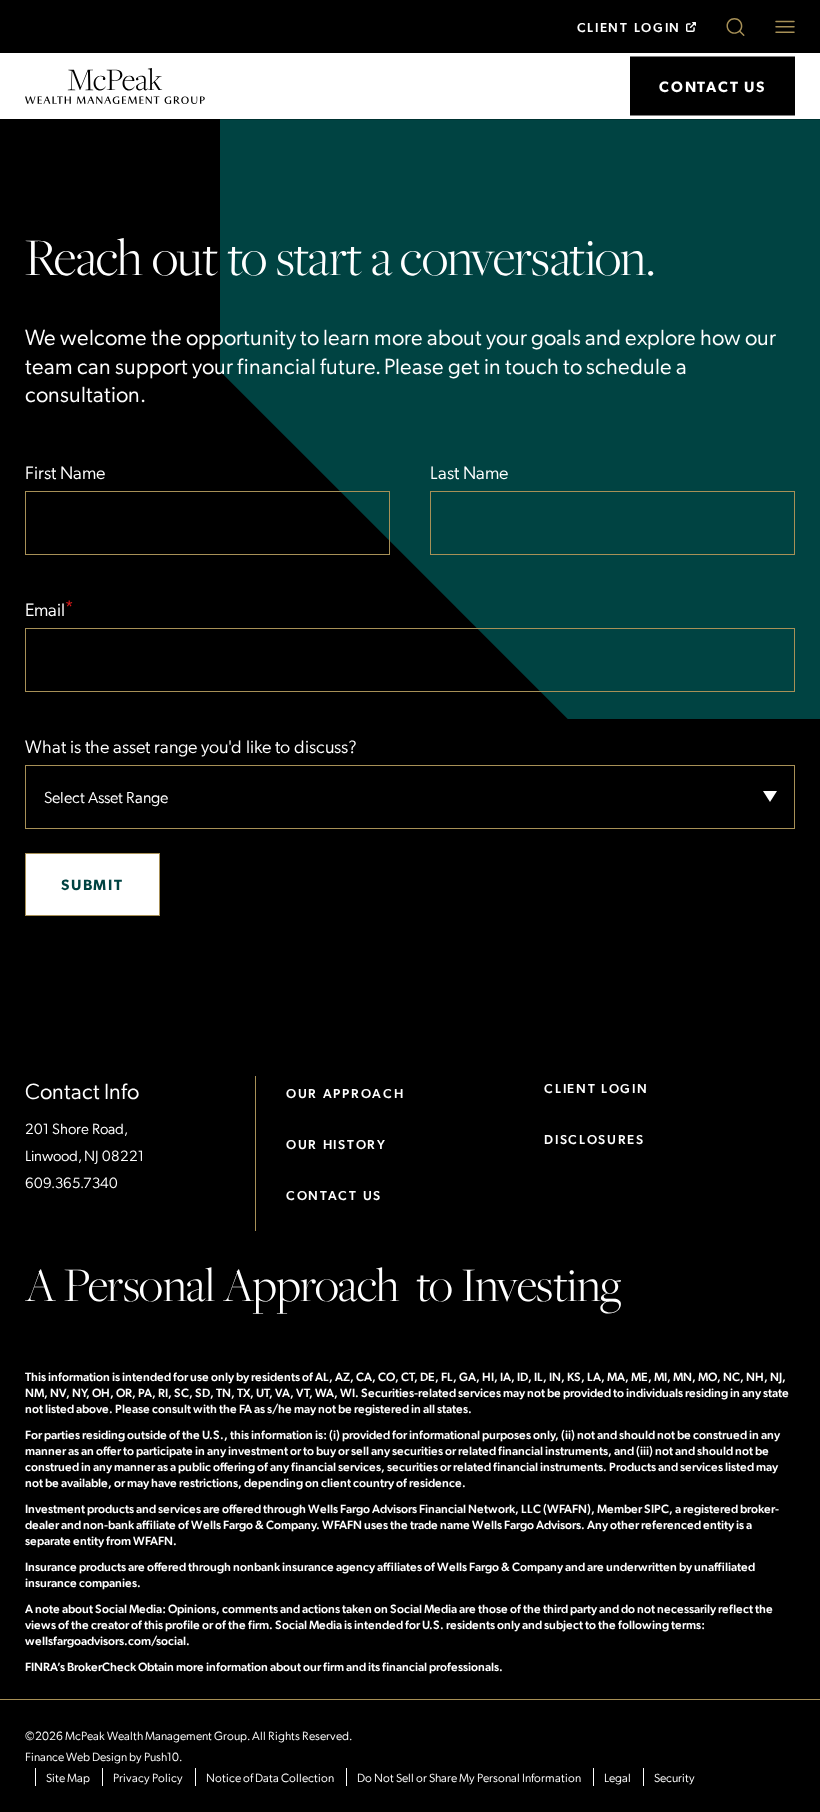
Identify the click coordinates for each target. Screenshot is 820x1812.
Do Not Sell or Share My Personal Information (469, 1777)
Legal (617, 1777)
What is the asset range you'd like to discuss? (191, 745)
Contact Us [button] (712, 86)
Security (674, 1777)
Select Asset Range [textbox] (106, 796)
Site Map (68, 1777)
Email (49, 607)
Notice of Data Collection (270, 1777)
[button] (735, 27)
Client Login (629, 26)
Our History (336, 1143)
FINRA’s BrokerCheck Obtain (99, 1666)
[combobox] (410, 797)
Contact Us (334, 1194)
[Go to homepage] (115, 83)
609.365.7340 (71, 1182)
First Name (65, 471)
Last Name (469, 471)
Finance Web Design (76, 1756)
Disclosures (594, 1138)
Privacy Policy (148, 1777)
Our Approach (345, 1092)
